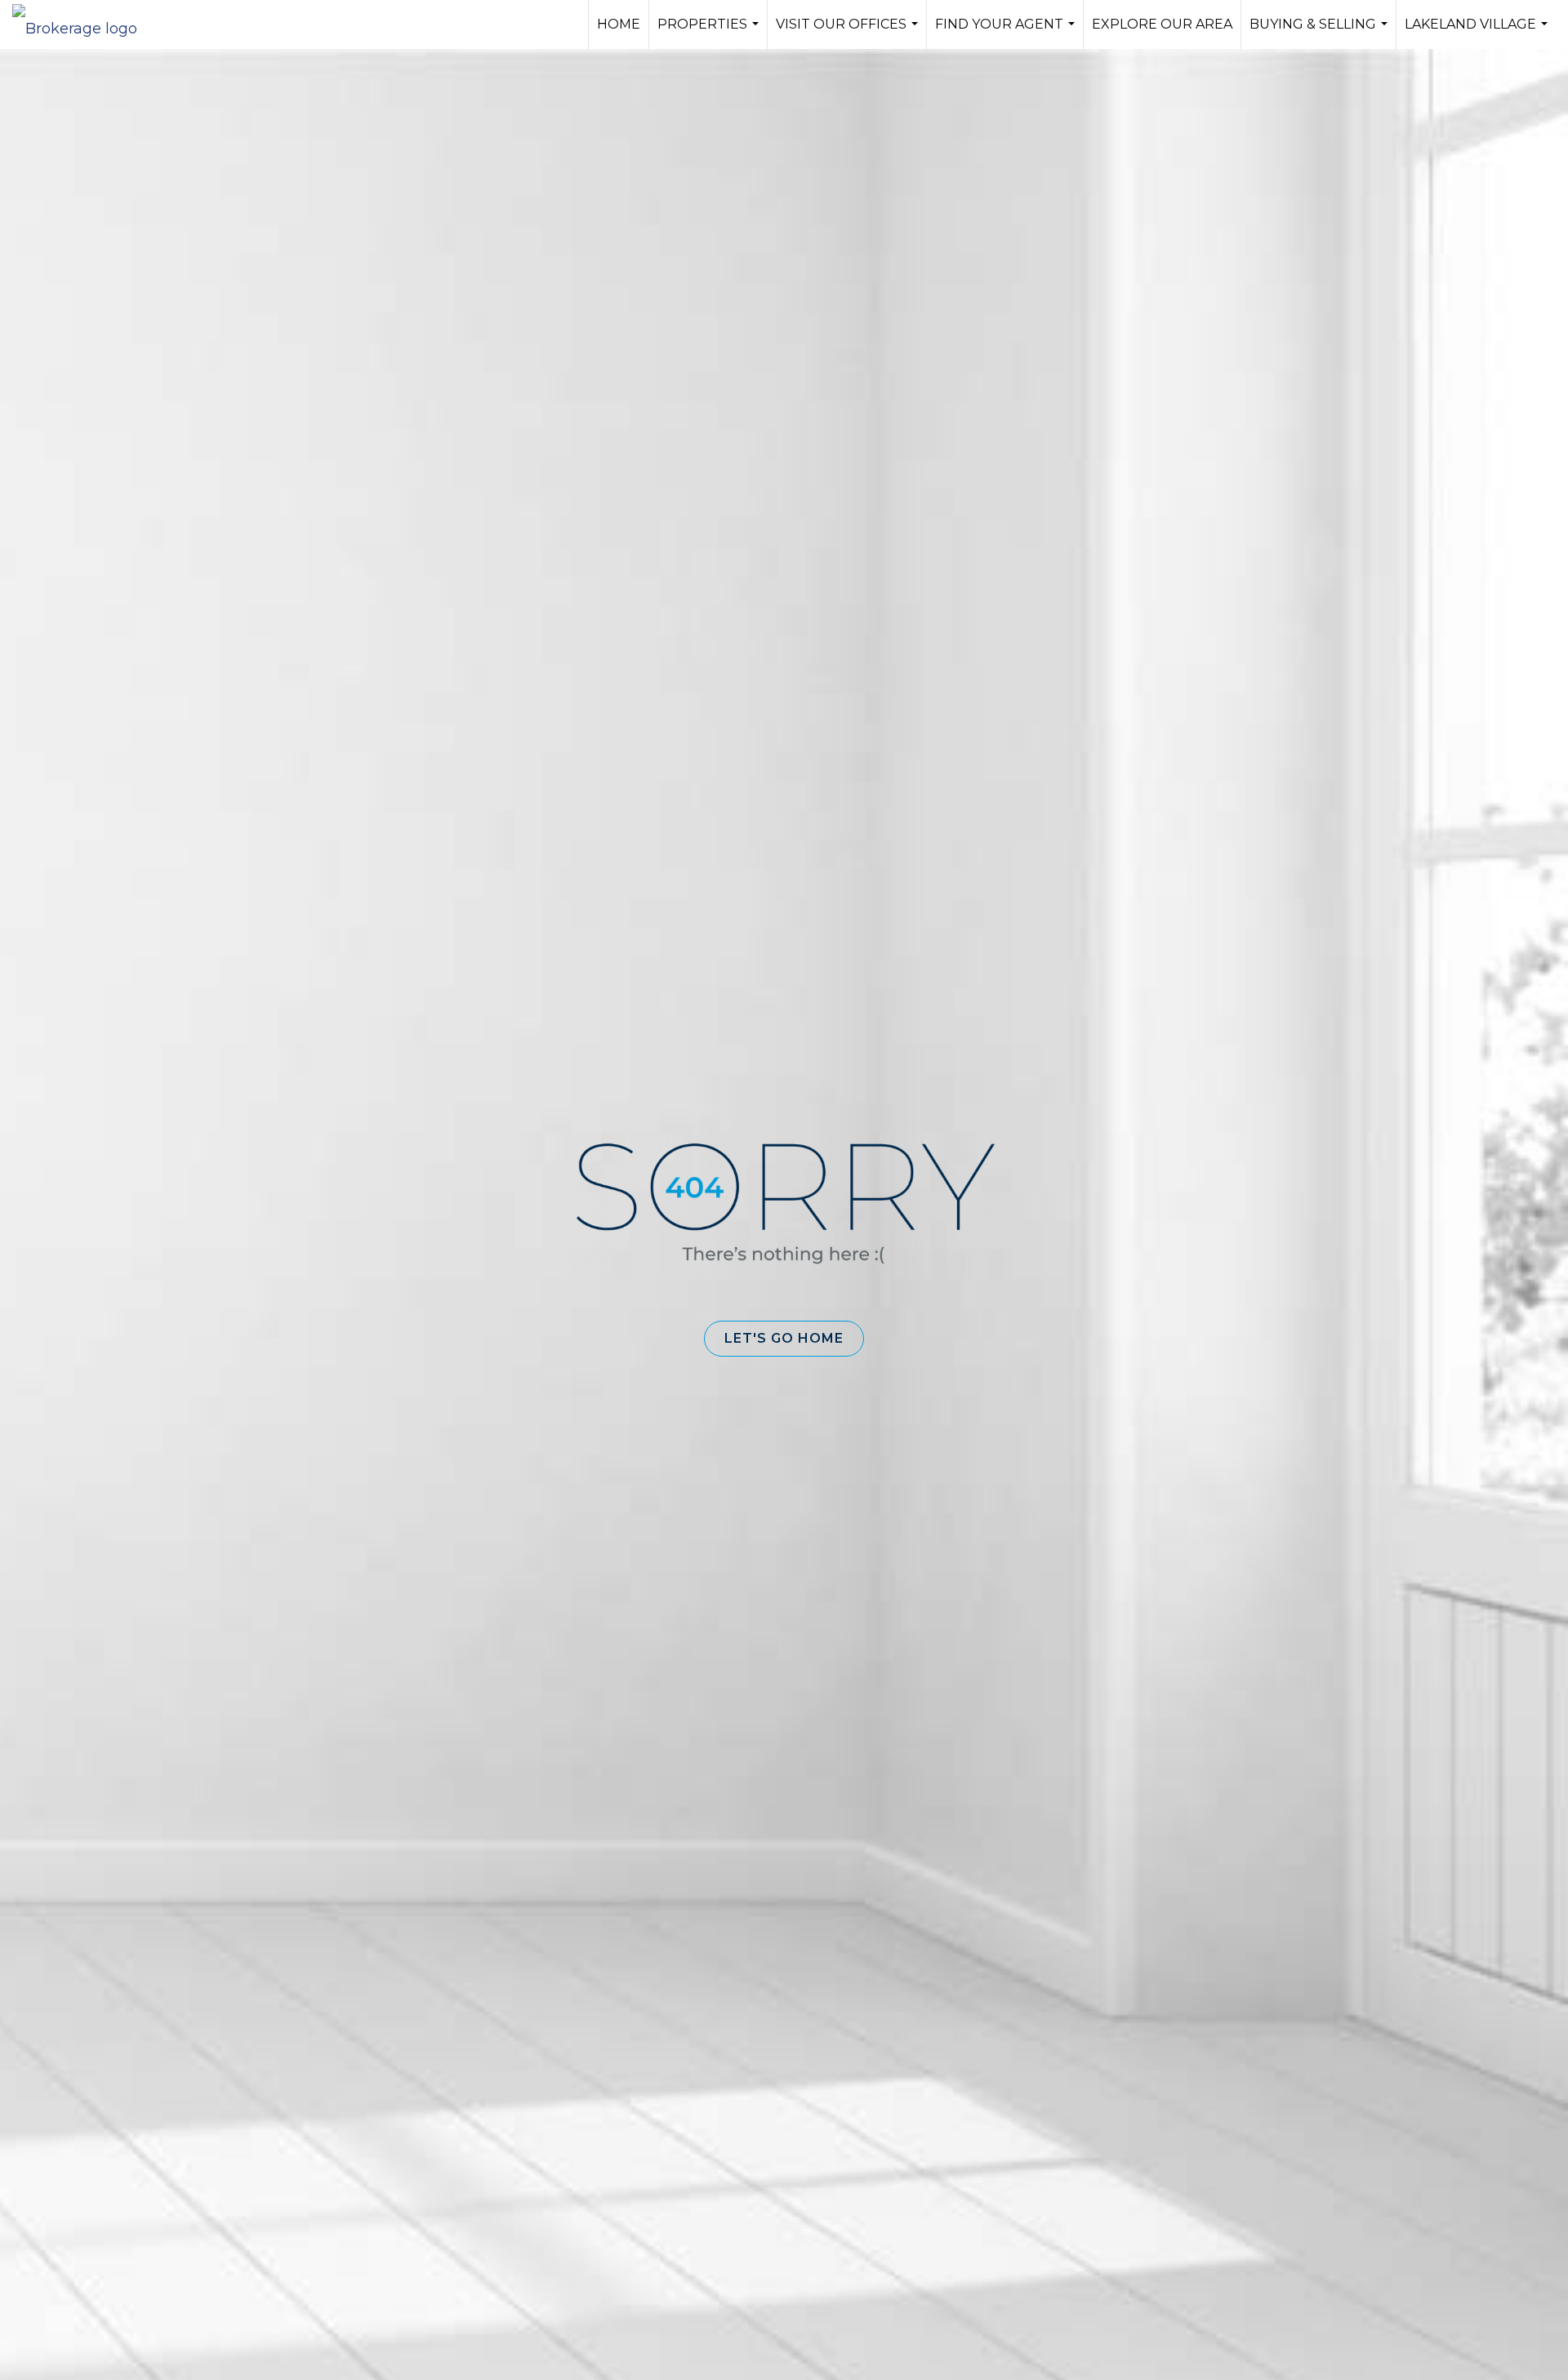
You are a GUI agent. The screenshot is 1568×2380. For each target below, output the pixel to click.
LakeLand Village (1478, 33)
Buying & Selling (1321, 33)
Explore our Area (1162, 24)
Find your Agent (1007, 33)
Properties (710, 33)
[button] (784, 1339)
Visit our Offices (849, 33)
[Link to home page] (83, 25)
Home (619, 24)
